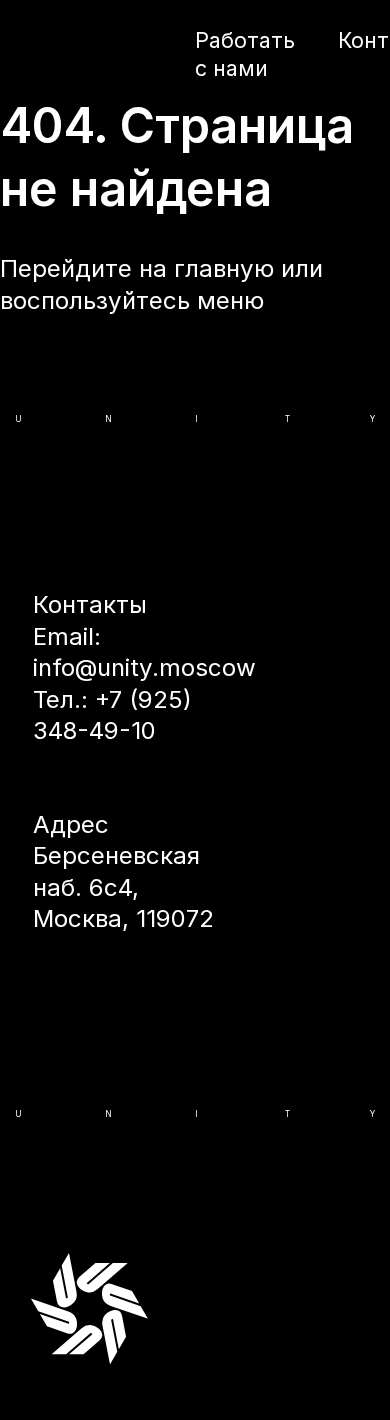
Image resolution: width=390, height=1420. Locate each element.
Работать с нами (245, 54)
